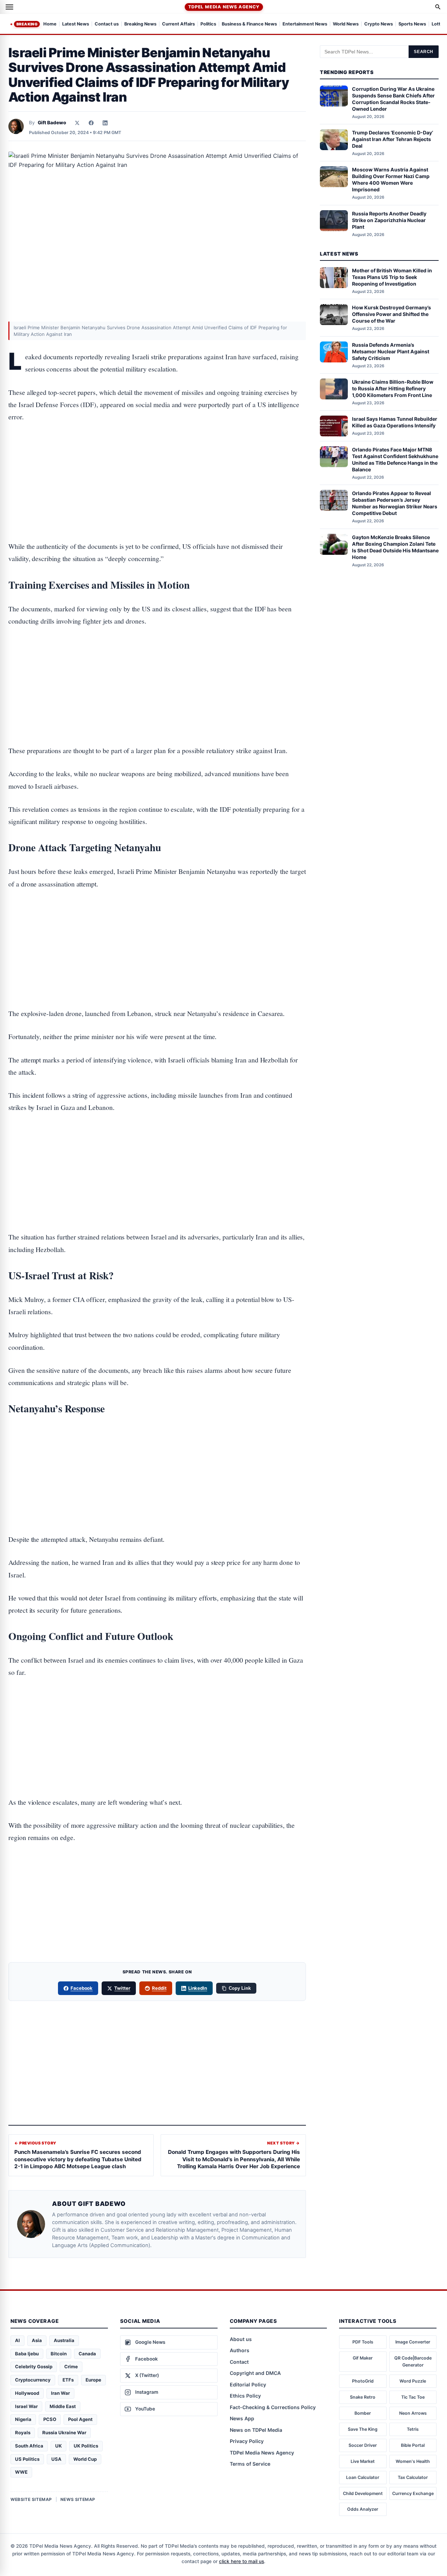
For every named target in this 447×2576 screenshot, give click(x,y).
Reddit (159, 1988)
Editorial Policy (248, 2384)
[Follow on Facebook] (91, 123)
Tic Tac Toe (413, 2397)
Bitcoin (59, 2354)
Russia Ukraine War (64, 2433)
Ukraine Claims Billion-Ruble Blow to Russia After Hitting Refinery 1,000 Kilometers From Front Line (393, 388)
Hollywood (27, 2393)
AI (17, 2340)
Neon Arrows (413, 2413)
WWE (21, 2472)
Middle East (63, 2406)
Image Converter (413, 2342)
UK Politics (86, 2446)
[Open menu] (9, 7)
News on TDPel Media (256, 2430)
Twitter (122, 1988)
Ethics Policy (245, 2396)
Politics (208, 24)
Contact (239, 2362)
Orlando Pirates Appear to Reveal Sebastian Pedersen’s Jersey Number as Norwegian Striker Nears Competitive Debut (395, 503)
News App (242, 2418)
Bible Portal (413, 2445)
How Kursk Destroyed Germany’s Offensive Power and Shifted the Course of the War (391, 314)
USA (56, 2459)
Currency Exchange (413, 2493)
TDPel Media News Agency (224, 7)
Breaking (27, 24)
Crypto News (379, 24)
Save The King (363, 2429)
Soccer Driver (363, 2445)
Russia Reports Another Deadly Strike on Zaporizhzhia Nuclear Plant (389, 220)
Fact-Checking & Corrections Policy (273, 2407)
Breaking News (140, 24)
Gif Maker (363, 2358)
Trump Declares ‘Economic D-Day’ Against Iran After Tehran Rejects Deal (393, 139)
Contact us (107, 24)
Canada (87, 2354)
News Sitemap (78, 2499)
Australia (64, 2340)
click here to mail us (241, 2561)
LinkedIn (198, 1988)
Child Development (363, 2493)
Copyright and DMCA (255, 2373)
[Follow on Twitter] (77, 123)
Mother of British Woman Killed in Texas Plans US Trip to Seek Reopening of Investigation (392, 277)
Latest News (76, 24)
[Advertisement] (157, 460)
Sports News (412, 24)
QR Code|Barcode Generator (413, 2361)
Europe (93, 2380)
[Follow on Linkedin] (105, 123)
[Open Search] (438, 7)
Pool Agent (80, 2419)
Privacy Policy (247, 2441)
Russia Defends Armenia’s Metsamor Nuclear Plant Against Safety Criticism (391, 351)
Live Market (363, 2461)
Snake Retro (363, 2397)
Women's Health (413, 2461)
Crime (71, 2367)
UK (58, 2446)
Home (50, 24)
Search (424, 52)
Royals (23, 2433)
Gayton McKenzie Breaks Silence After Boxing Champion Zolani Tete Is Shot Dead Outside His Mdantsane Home (395, 547)
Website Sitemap (31, 2499)
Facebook (82, 1988)
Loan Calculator (363, 2477)
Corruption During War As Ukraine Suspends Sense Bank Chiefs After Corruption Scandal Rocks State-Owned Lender (393, 99)
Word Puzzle (413, 2381)
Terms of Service (250, 2464)
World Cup (85, 2459)
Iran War (60, 2393)
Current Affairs (178, 24)
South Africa (29, 2446)
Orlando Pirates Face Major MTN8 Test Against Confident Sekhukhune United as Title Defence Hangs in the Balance (395, 459)
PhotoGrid (363, 2381)
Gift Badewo (52, 123)
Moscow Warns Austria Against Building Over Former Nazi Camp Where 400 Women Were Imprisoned (391, 179)
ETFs (68, 2380)
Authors (240, 2350)
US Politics (27, 2459)
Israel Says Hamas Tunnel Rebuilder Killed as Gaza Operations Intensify (395, 422)
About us (241, 2339)
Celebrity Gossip (34, 2367)
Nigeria (23, 2419)
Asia (37, 2340)
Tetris (413, 2429)
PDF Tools (363, 2342)
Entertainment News (305, 24)
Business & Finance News (249, 24)
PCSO (50, 2419)
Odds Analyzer (363, 2509)
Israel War (26, 2406)
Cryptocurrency (33, 2380)
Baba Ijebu (27, 2354)
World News (346, 24)
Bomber (363, 2413)
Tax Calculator (413, 2477)
